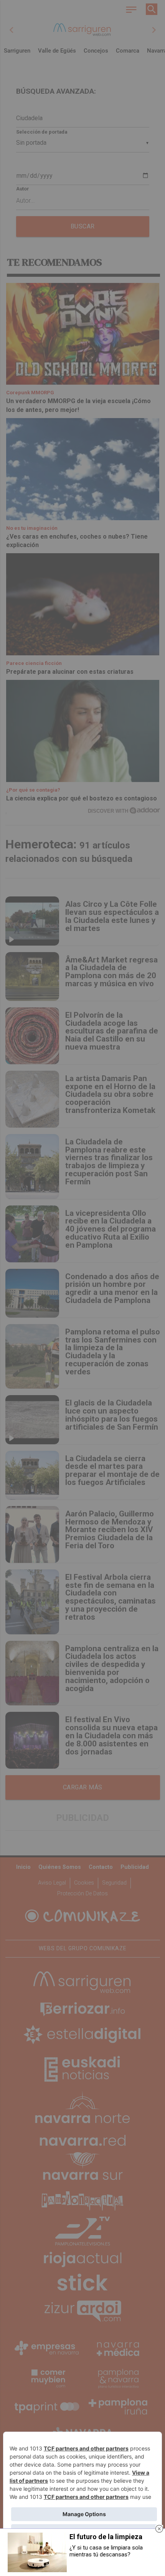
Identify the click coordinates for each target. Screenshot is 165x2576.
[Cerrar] (159, 2529)
